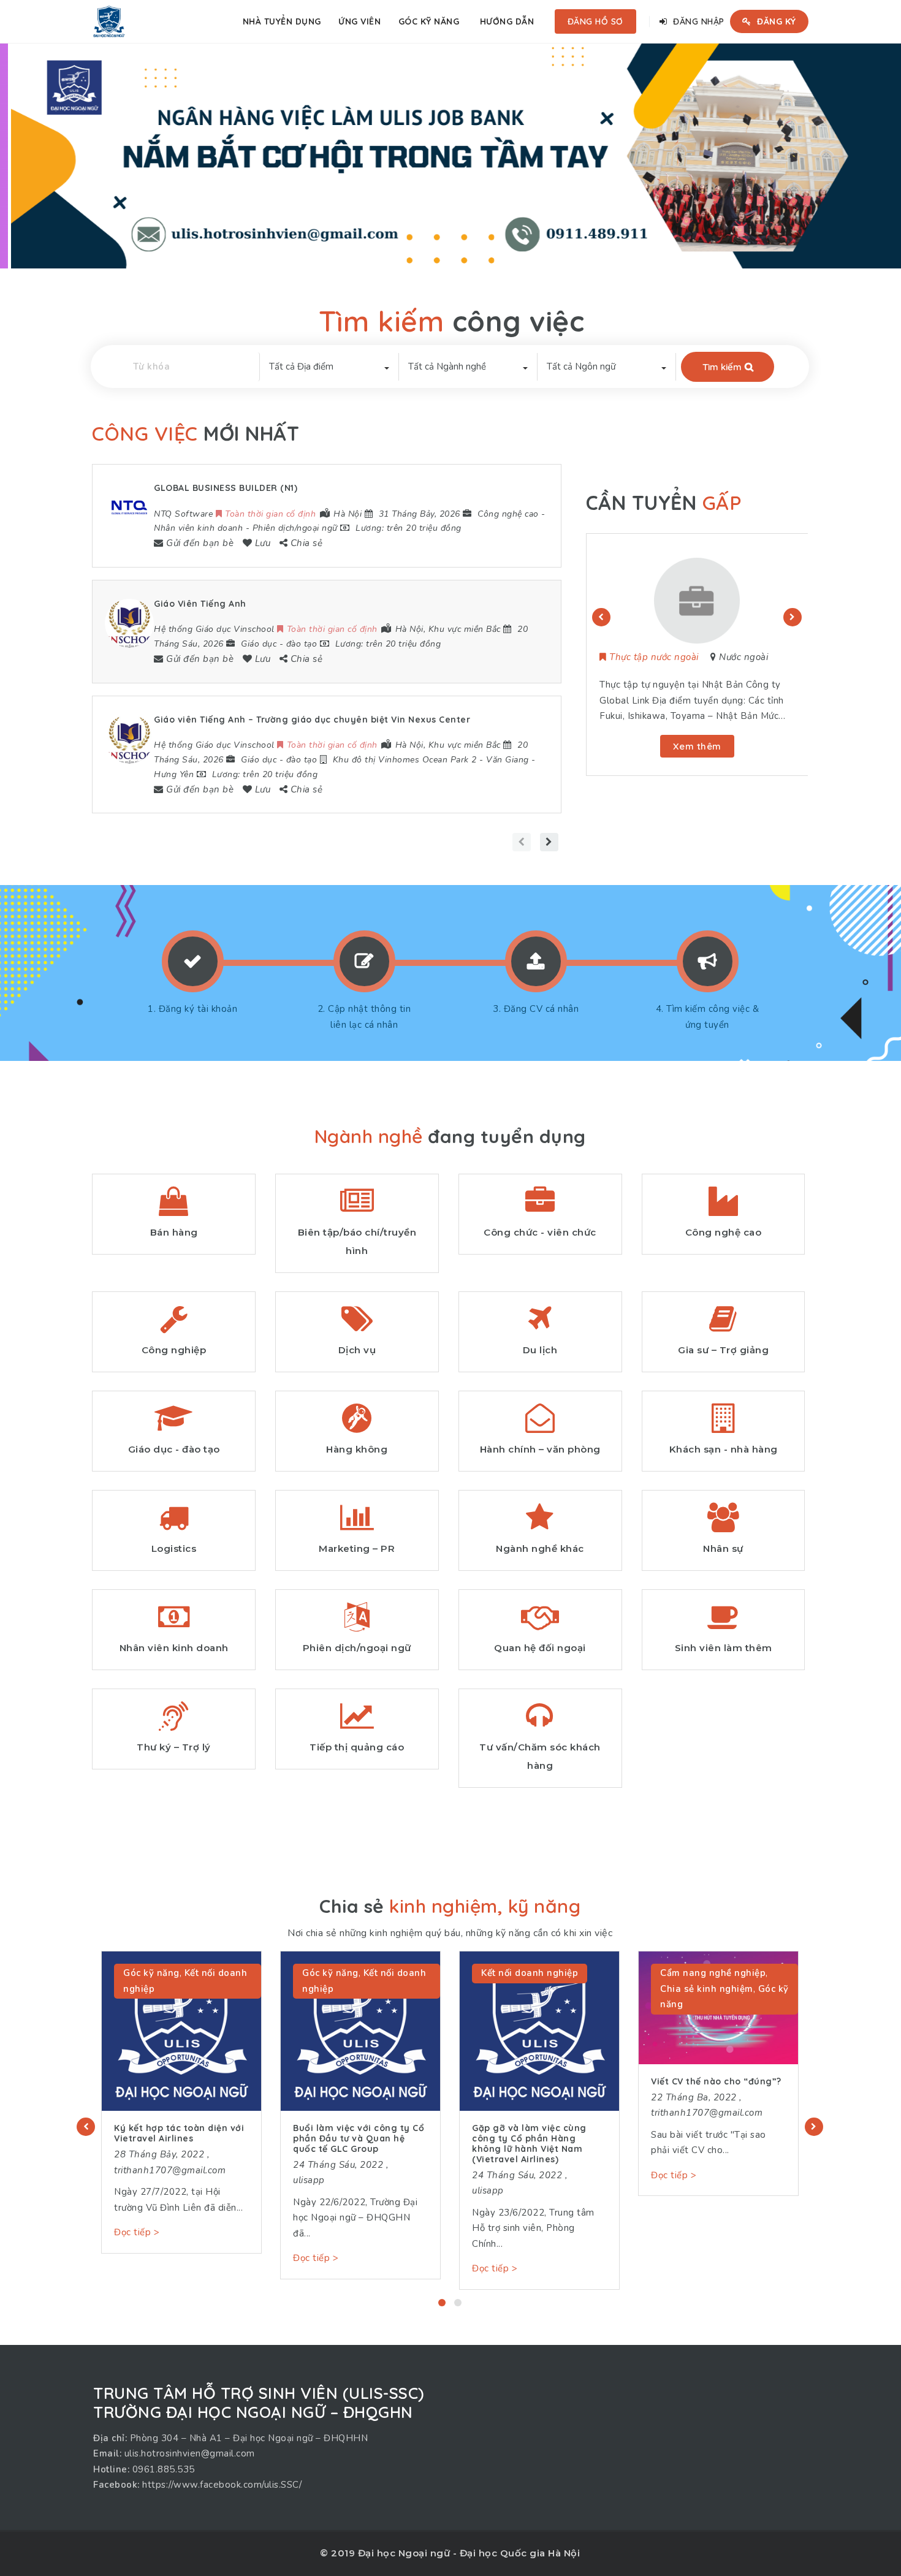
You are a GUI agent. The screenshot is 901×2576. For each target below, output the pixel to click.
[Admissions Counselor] (697, 599)
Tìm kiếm (722, 367)
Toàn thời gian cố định (658, 657)
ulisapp (309, 2180)
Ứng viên (359, 21)
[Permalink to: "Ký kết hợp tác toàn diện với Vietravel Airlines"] (181, 2031)
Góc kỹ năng (429, 21)
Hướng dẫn (507, 21)
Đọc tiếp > (137, 2232)
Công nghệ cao (508, 514)
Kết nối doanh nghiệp (530, 1973)
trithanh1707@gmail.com (170, 2170)
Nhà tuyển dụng (282, 21)
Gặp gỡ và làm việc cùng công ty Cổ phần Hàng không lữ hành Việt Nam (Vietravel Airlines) (529, 2143)
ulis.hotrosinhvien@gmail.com (190, 2453)
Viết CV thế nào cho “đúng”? (716, 2081)
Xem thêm (697, 746)
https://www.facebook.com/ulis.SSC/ (222, 2485)
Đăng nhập (698, 21)
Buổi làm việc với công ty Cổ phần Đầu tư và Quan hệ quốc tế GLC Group (359, 2138)
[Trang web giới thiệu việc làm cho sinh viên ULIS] (109, 21)
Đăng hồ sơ (595, 21)
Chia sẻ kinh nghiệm (707, 1989)
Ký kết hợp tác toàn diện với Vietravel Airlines (179, 2133)
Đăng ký (775, 21)
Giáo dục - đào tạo (279, 644)
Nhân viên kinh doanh (198, 528)
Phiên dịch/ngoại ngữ (295, 528)
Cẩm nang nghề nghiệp (713, 1973)
